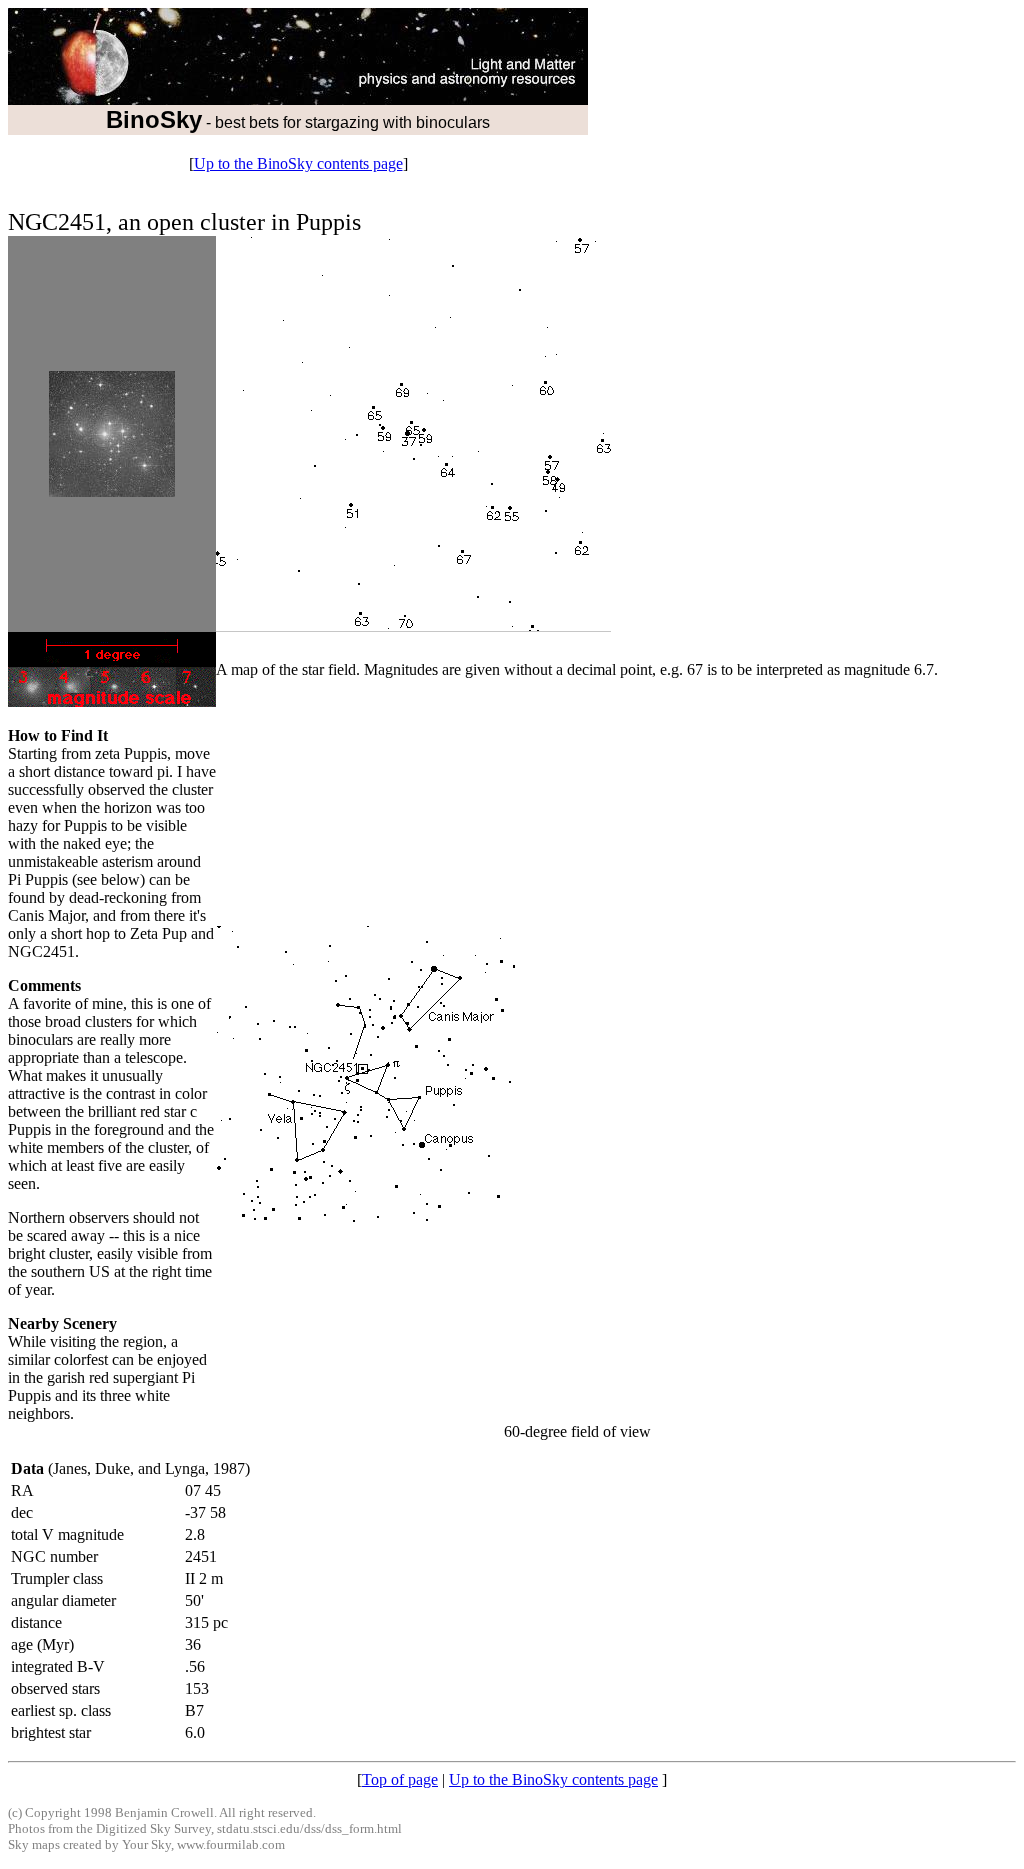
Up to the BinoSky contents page (298, 163)
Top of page (400, 1779)
